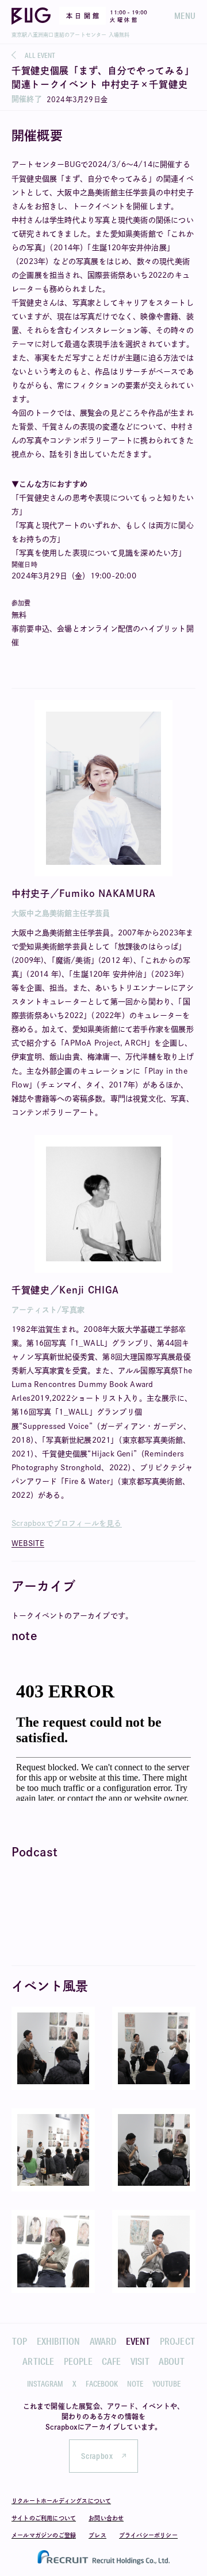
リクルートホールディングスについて (61, 2501)
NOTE (135, 2384)
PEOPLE (78, 2361)
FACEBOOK (102, 2384)
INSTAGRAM (45, 2384)
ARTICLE (38, 2361)
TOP (20, 2341)
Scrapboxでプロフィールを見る (67, 1523)
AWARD (103, 2341)
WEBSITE (28, 1543)
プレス (97, 2535)
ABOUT (172, 2361)
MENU (185, 16)
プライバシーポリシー (148, 2535)
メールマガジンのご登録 (44, 2535)
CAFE (112, 2361)
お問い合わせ (106, 2518)
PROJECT (177, 2341)
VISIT (140, 2361)
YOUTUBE (166, 2384)
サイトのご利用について (44, 2518)
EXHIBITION (59, 2341)
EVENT (138, 2341)
